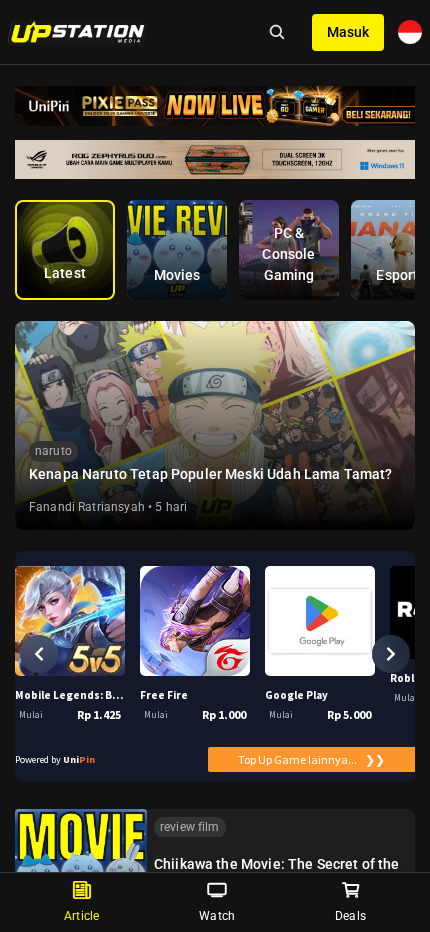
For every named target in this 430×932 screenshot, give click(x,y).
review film (190, 827)
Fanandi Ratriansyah (87, 507)
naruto (53, 451)
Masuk (348, 32)
